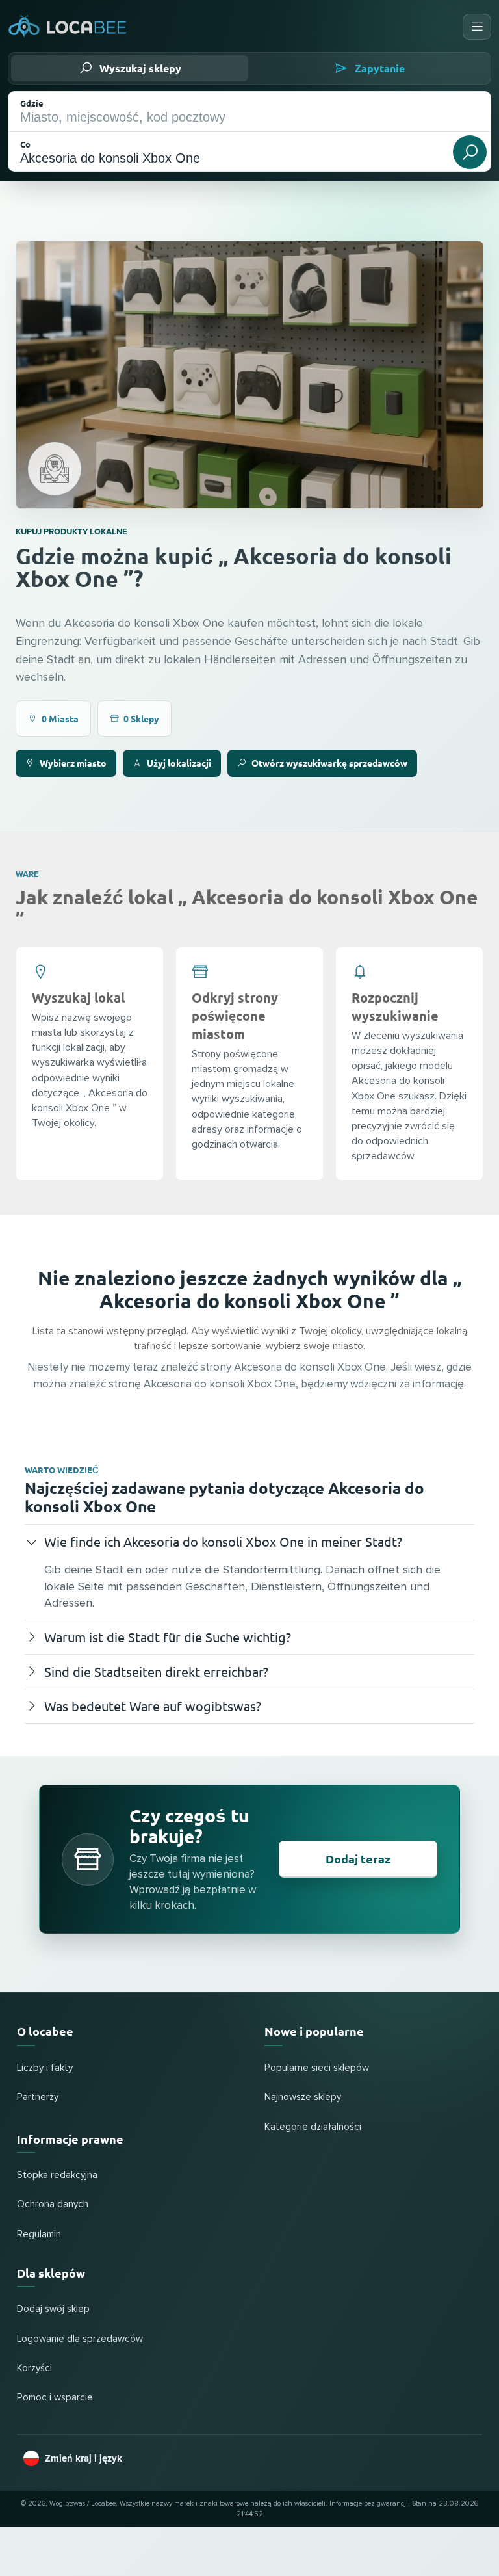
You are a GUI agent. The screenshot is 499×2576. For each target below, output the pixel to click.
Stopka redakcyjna (57, 2175)
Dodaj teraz (358, 1859)
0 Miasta (60, 718)
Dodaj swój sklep (53, 2309)
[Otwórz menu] (477, 27)
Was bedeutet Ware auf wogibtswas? (153, 1706)
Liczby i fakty (45, 2068)
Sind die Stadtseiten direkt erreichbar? (156, 1671)
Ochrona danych (53, 2204)
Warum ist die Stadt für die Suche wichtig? (168, 1637)
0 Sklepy (141, 718)
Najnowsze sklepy (303, 2097)
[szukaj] (470, 152)
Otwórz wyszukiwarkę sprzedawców (329, 763)
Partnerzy (38, 2097)
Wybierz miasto (73, 763)
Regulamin (39, 2234)
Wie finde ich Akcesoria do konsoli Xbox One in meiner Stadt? (223, 1541)
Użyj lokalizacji (179, 763)
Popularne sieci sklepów (317, 2068)
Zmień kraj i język (83, 2458)
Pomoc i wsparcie (55, 2398)
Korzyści (34, 2368)
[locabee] (68, 27)
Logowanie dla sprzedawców (80, 2339)
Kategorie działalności (313, 2127)
